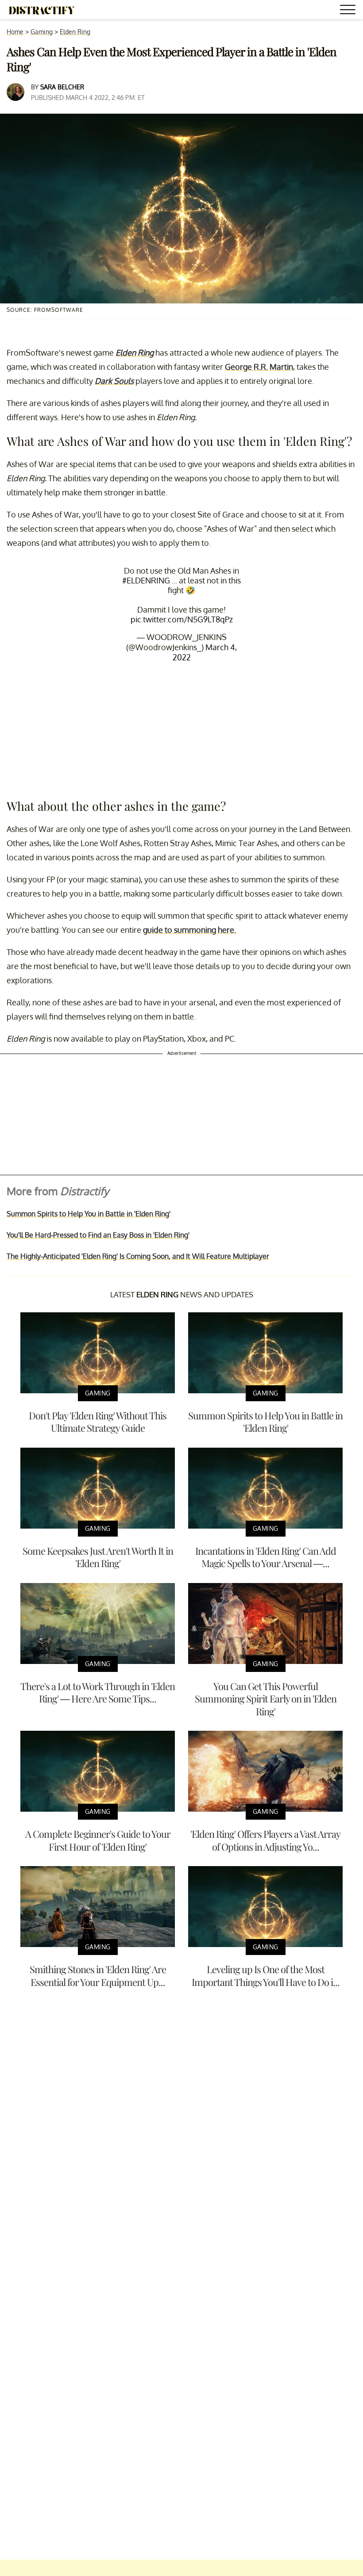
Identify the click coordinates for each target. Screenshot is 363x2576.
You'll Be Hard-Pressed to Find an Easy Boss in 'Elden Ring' (98, 1235)
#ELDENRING (146, 580)
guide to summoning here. (189, 930)
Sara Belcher (62, 87)
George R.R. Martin (259, 367)
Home (15, 32)
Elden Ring (75, 32)
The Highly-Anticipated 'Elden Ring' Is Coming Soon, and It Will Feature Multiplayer (138, 1256)
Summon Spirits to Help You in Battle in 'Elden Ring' (89, 1214)
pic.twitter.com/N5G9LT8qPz (182, 619)
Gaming (42, 32)
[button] (349, 11)
